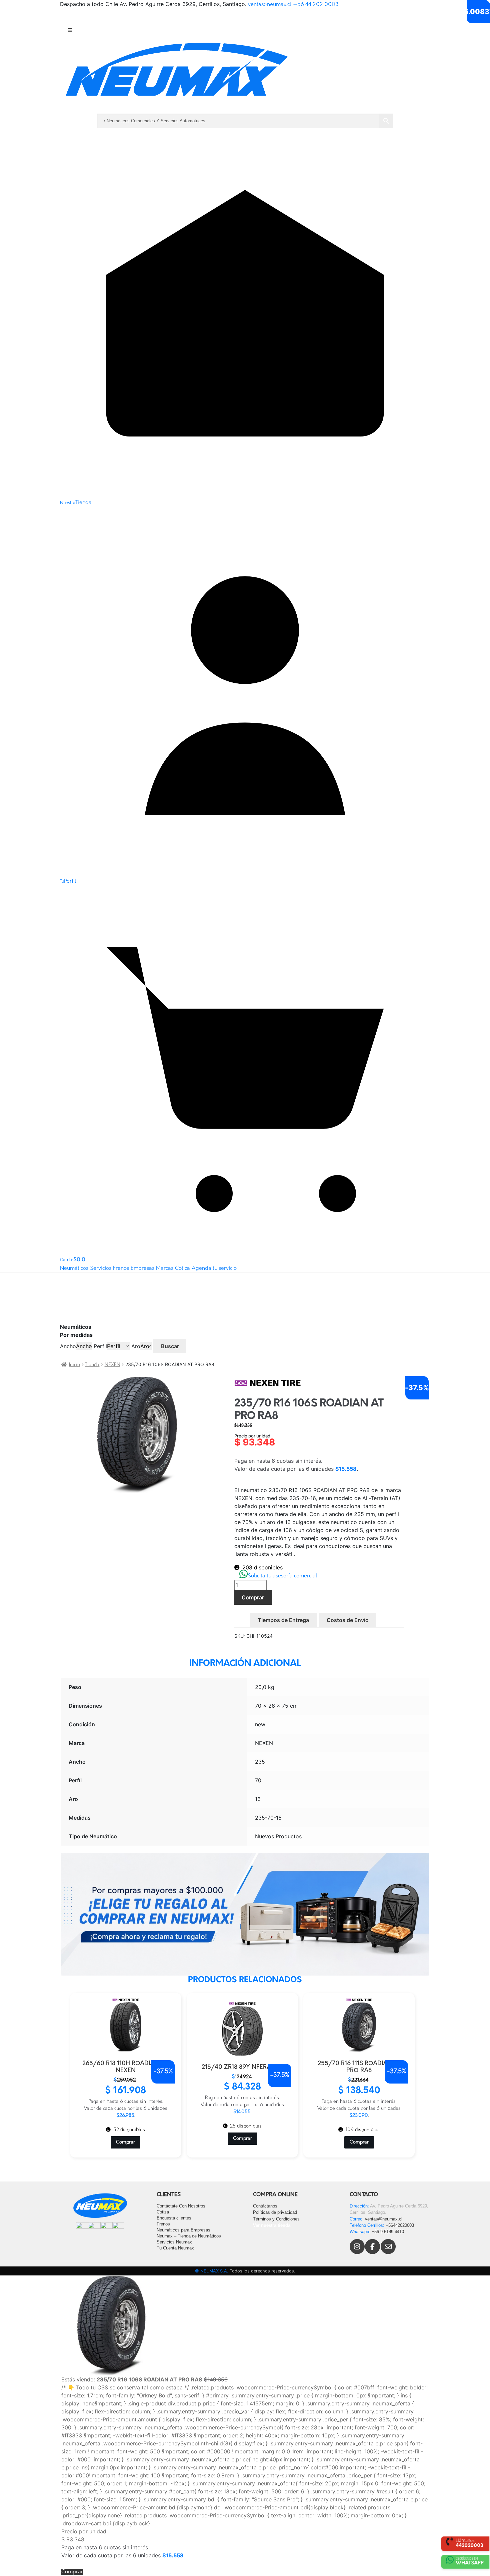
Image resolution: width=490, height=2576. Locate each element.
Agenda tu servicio (214, 1269)
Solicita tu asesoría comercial (282, 1576)
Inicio (74, 1365)
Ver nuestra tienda (272, 2225)
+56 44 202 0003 (316, 5)
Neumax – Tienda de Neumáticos (189, 2236)
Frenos (121, 1269)
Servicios (101, 1269)
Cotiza (182, 1269)
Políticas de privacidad (275, 2212)
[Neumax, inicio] (245, 75)
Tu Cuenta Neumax (175, 2248)
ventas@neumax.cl (270, 5)
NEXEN (112, 1365)
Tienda (92, 1365)
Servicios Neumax (174, 2242)
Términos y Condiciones (276, 2219)
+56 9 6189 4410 (388, 2232)
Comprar (253, 1597)
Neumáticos (74, 1269)
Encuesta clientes (174, 2218)
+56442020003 (400, 2225)
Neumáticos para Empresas (183, 2230)
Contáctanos (265, 2206)
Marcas (165, 1269)
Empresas (142, 1269)
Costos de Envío (348, 1620)
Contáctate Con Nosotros (181, 2206)
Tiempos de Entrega (283, 1620)
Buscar (170, 1346)
